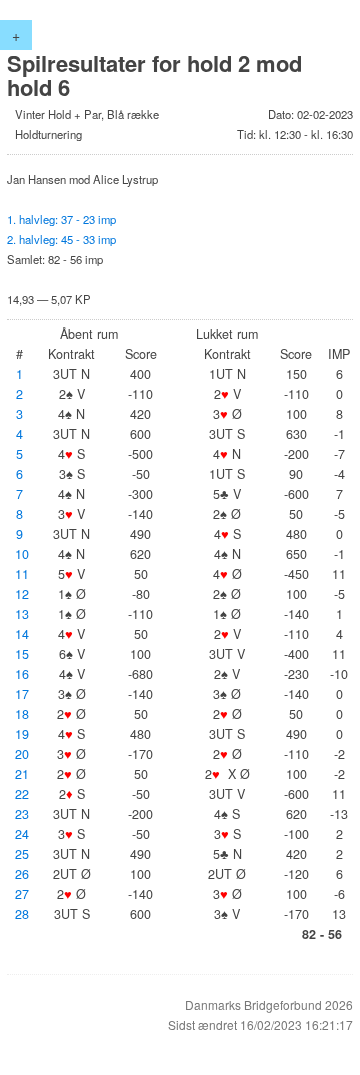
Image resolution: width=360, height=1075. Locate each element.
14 (22, 634)
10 (22, 554)
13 (22, 614)
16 (22, 674)
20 (22, 754)
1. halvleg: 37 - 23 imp (61, 219)
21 (22, 774)
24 (22, 834)
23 (22, 814)
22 (22, 794)
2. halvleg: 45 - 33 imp (61, 239)
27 (22, 894)
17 (22, 694)
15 (22, 654)
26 (22, 874)
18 (22, 714)
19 (22, 734)
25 (22, 854)
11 (22, 574)
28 (22, 914)
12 (22, 594)
